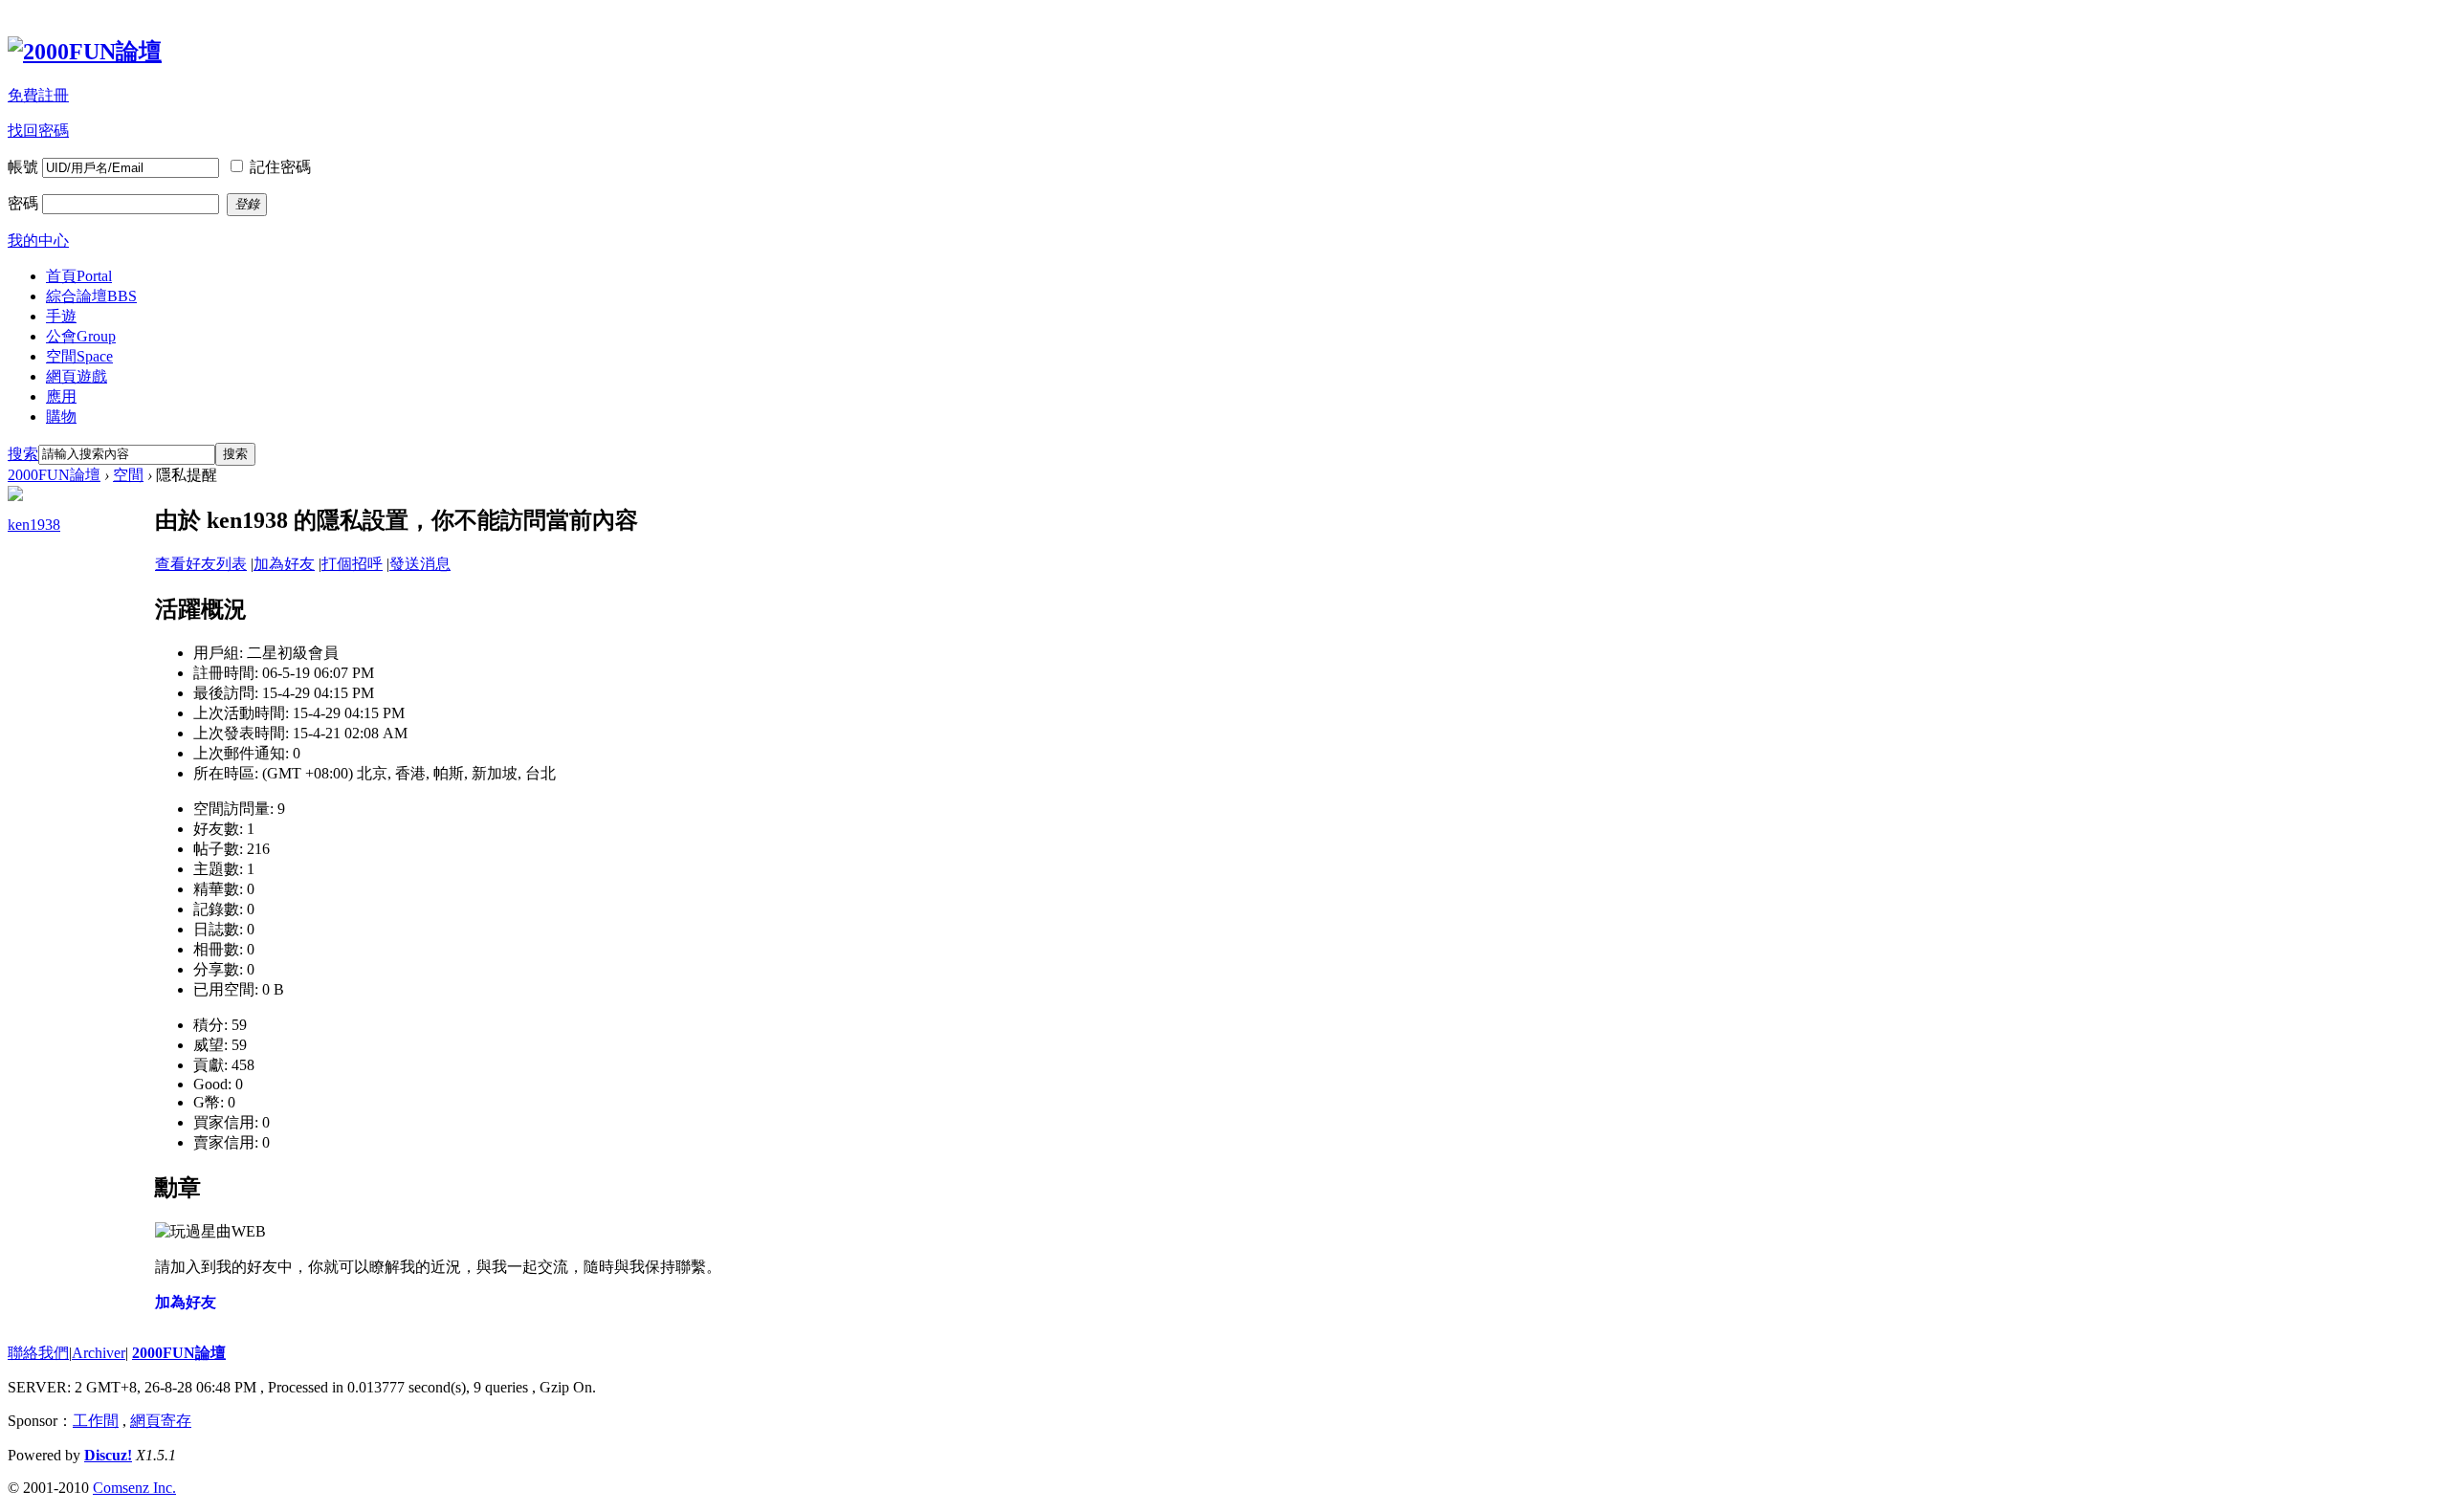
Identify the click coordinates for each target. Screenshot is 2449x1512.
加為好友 (284, 564)
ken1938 (34, 525)
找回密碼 (38, 131)
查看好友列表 (201, 564)
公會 (81, 336)
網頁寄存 (161, 1421)
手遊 (61, 316)
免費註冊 (38, 95)
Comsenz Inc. (134, 1488)
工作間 (96, 1421)
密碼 (23, 203)
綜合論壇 (91, 296)
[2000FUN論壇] (85, 52)
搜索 (23, 454)
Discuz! (108, 1455)
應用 (61, 396)
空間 (79, 356)
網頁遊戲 (77, 376)
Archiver (99, 1353)
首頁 (79, 276)
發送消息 (420, 564)
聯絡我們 (38, 1353)
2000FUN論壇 (54, 475)
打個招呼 (352, 564)
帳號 (23, 167)
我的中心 (38, 241)
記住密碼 (280, 167)
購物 (61, 416)
